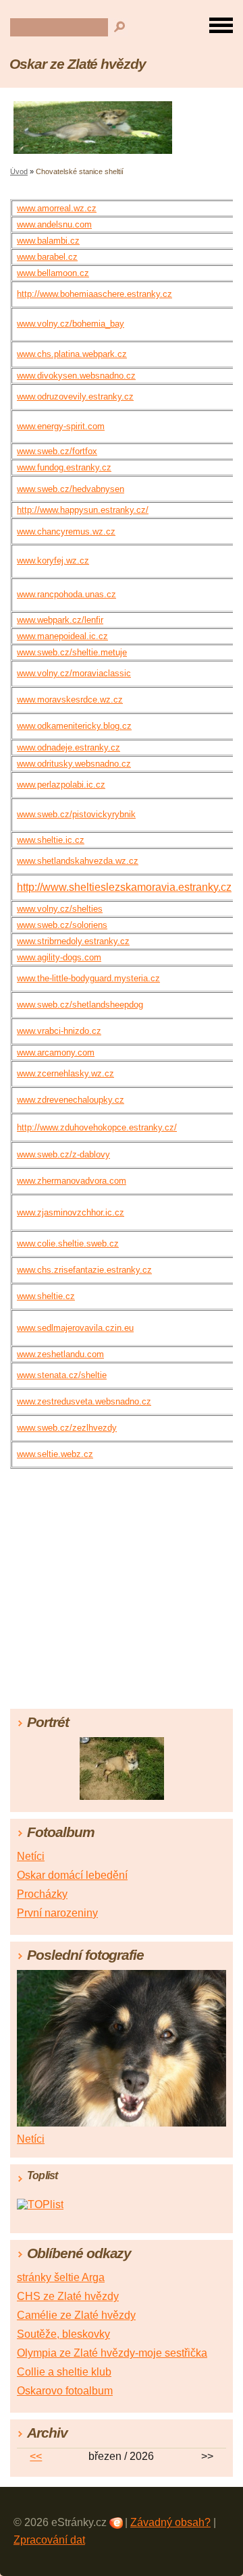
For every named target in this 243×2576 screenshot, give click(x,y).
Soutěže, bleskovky (63, 2334)
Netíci (31, 1856)
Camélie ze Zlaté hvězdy (76, 2315)
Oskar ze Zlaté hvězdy (78, 64)
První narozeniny (57, 1913)
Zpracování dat (49, 2540)
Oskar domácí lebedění (72, 1875)
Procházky (42, 1894)
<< (36, 2456)
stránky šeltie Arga (61, 2277)
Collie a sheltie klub (64, 2372)
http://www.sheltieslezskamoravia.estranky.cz (124, 887)
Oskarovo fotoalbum (65, 2391)
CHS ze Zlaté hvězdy (68, 2296)
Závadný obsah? (170, 2522)
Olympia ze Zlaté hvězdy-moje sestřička (112, 2353)
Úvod (19, 171)
